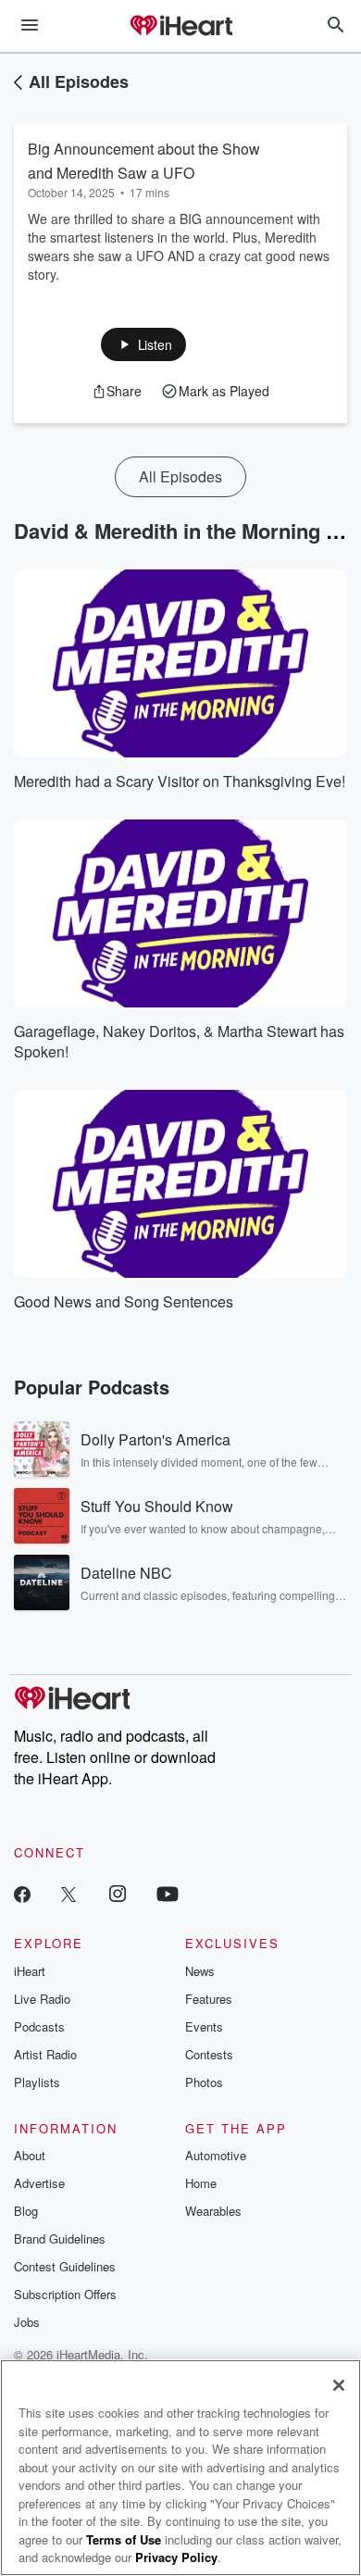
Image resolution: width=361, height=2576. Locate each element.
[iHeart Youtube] (168, 1893)
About (30, 2155)
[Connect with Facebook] (22, 1893)
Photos (204, 2082)
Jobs (27, 2322)
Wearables (213, 2211)
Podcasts (39, 2026)
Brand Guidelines (60, 2238)
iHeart (30, 1971)
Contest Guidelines (65, 2266)
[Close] (339, 2385)
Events (204, 2026)
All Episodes (79, 81)
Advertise (39, 2183)
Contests (209, 2054)
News (200, 1971)
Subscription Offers (65, 2294)
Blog (26, 2211)
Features (209, 1999)
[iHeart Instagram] (118, 1893)
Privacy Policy (176, 2557)
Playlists (37, 2082)
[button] (144, 344)
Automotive (216, 2155)
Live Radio (42, 1999)
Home (201, 2183)
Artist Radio (45, 2054)
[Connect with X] (68, 1893)
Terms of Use (124, 2539)
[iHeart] (180, 27)
